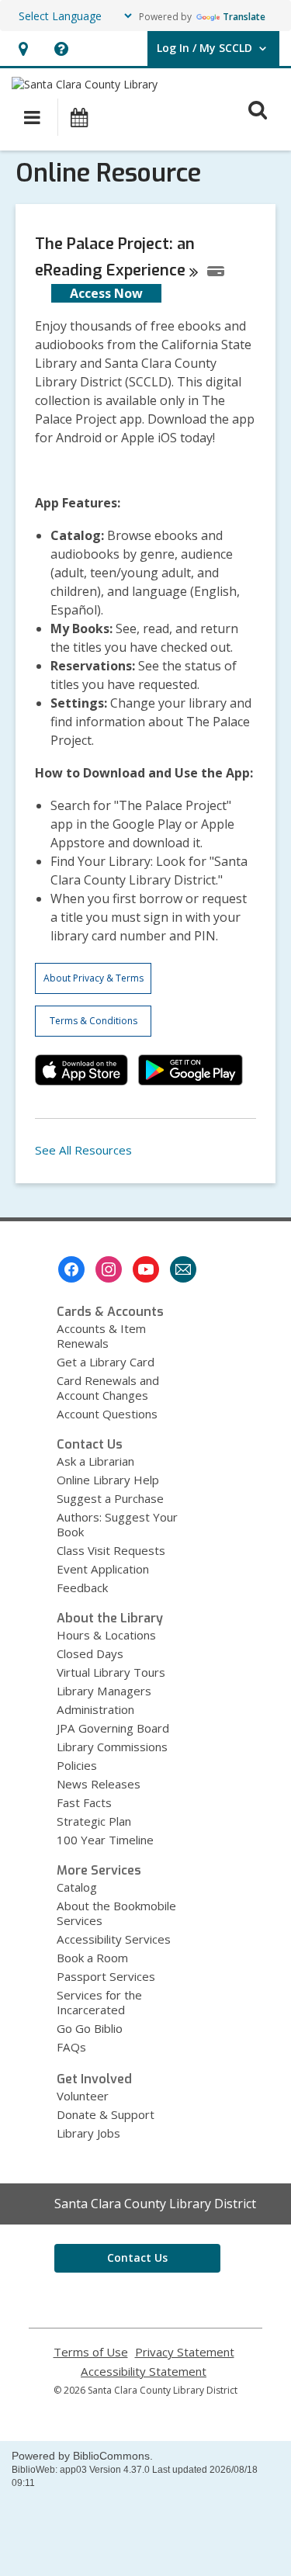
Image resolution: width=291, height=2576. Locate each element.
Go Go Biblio (90, 2028)
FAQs (71, 2047)
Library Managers (104, 1691)
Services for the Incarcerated (99, 2002)
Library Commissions (112, 1747)
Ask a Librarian (95, 1461)
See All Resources (83, 1150)
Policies (77, 1765)
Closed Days (90, 1653)
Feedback (82, 1587)
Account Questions (107, 1414)
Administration (95, 1709)
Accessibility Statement (144, 2372)
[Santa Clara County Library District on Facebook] (71, 1269)
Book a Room (92, 1958)
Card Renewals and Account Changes (108, 1388)
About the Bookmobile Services (116, 1913)
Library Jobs (88, 2133)
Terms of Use (91, 2352)
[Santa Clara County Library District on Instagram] (109, 1269)
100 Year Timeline (105, 1840)
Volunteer (83, 2096)
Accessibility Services (114, 1939)
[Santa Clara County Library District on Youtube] (146, 1269)
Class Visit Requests (111, 1550)
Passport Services (106, 1976)
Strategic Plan (94, 1821)
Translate (244, 17)
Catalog (77, 1887)
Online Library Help (108, 1480)
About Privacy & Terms (94, 978)
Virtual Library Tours (111, 1672)
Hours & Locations (106, 1635)
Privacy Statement (185, 2352)
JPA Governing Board (113, 1728)
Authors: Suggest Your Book (117, 1524)
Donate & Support (106, 2114)
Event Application (103, 1569)
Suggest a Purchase (110, 1498)
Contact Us (137, 2257)
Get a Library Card (106, 1362)
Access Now (106, 293)
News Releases (99, 1784)
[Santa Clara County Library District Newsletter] (183, 1269)
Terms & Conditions (94, 1021)
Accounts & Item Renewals (101, 1336)
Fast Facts (84, 1802)
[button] (23, 48)
